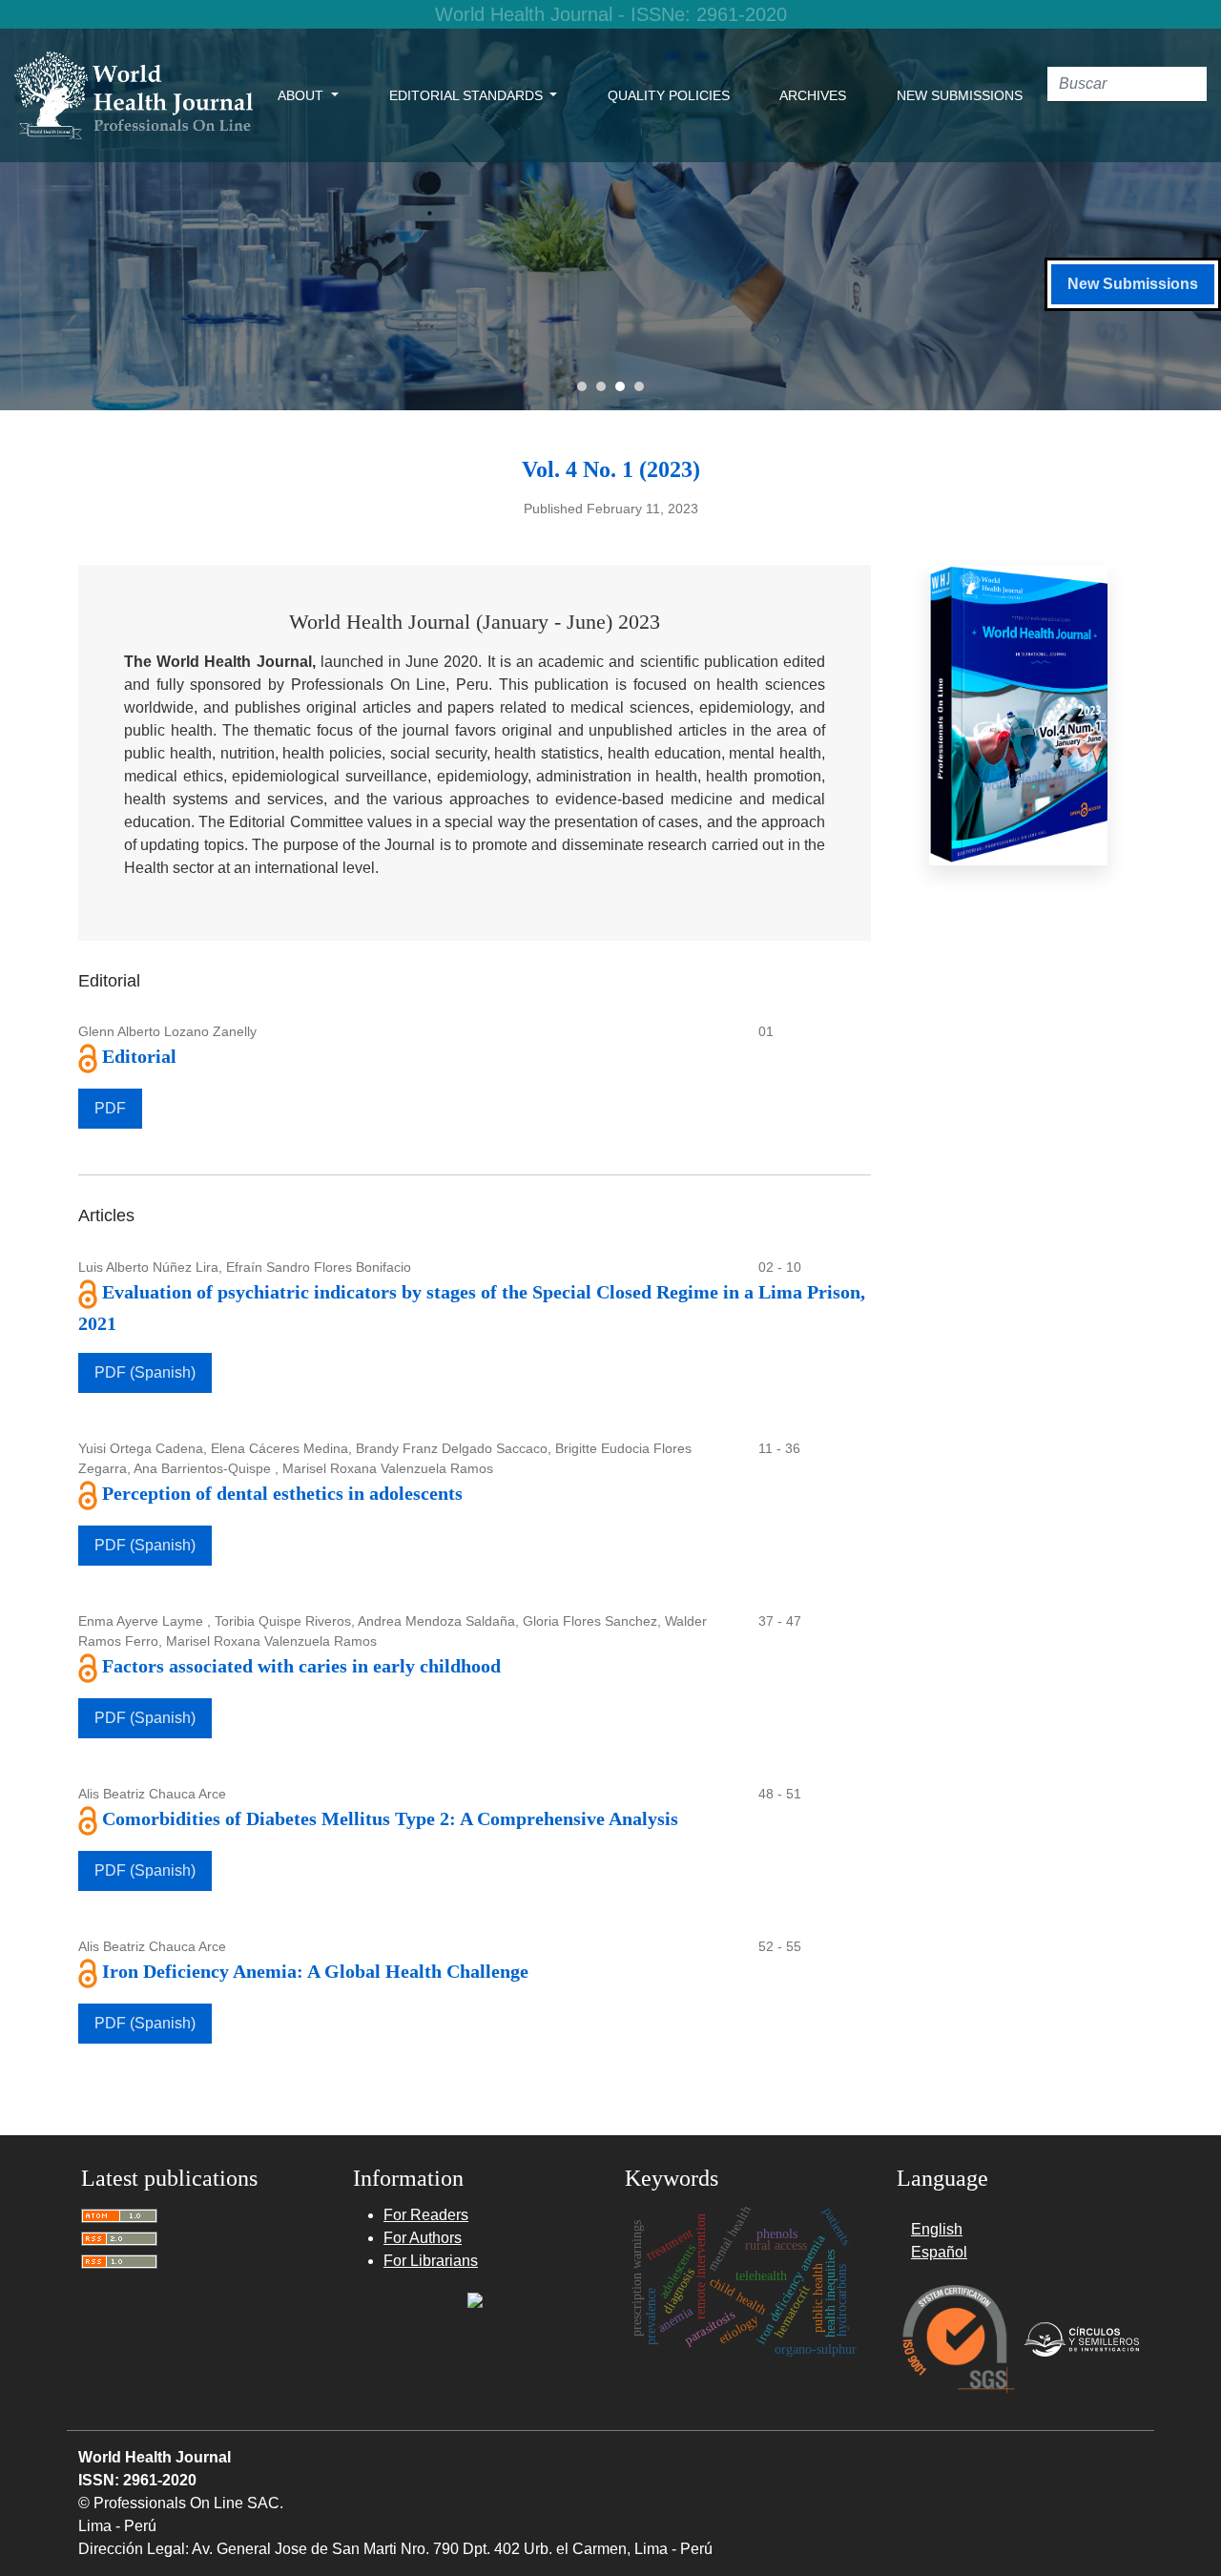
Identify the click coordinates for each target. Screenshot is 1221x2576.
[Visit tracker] (475, 2299)
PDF (110, 1108)
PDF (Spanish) (145, 1372)
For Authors (423, 2238)
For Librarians (431, 2261)
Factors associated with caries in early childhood (301, 1666)
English (937, 2229)
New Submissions (960, 95)
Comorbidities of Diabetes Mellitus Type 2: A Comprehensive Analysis (390, 1818)
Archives (813, 95)
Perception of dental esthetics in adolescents (282, 1493)
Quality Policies (669, 95)
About (302, 95)
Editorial (139, 1056)
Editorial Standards (468, 95)
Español (939, 2252)
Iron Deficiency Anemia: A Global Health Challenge (315, 1971)
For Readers (426, 2215)
